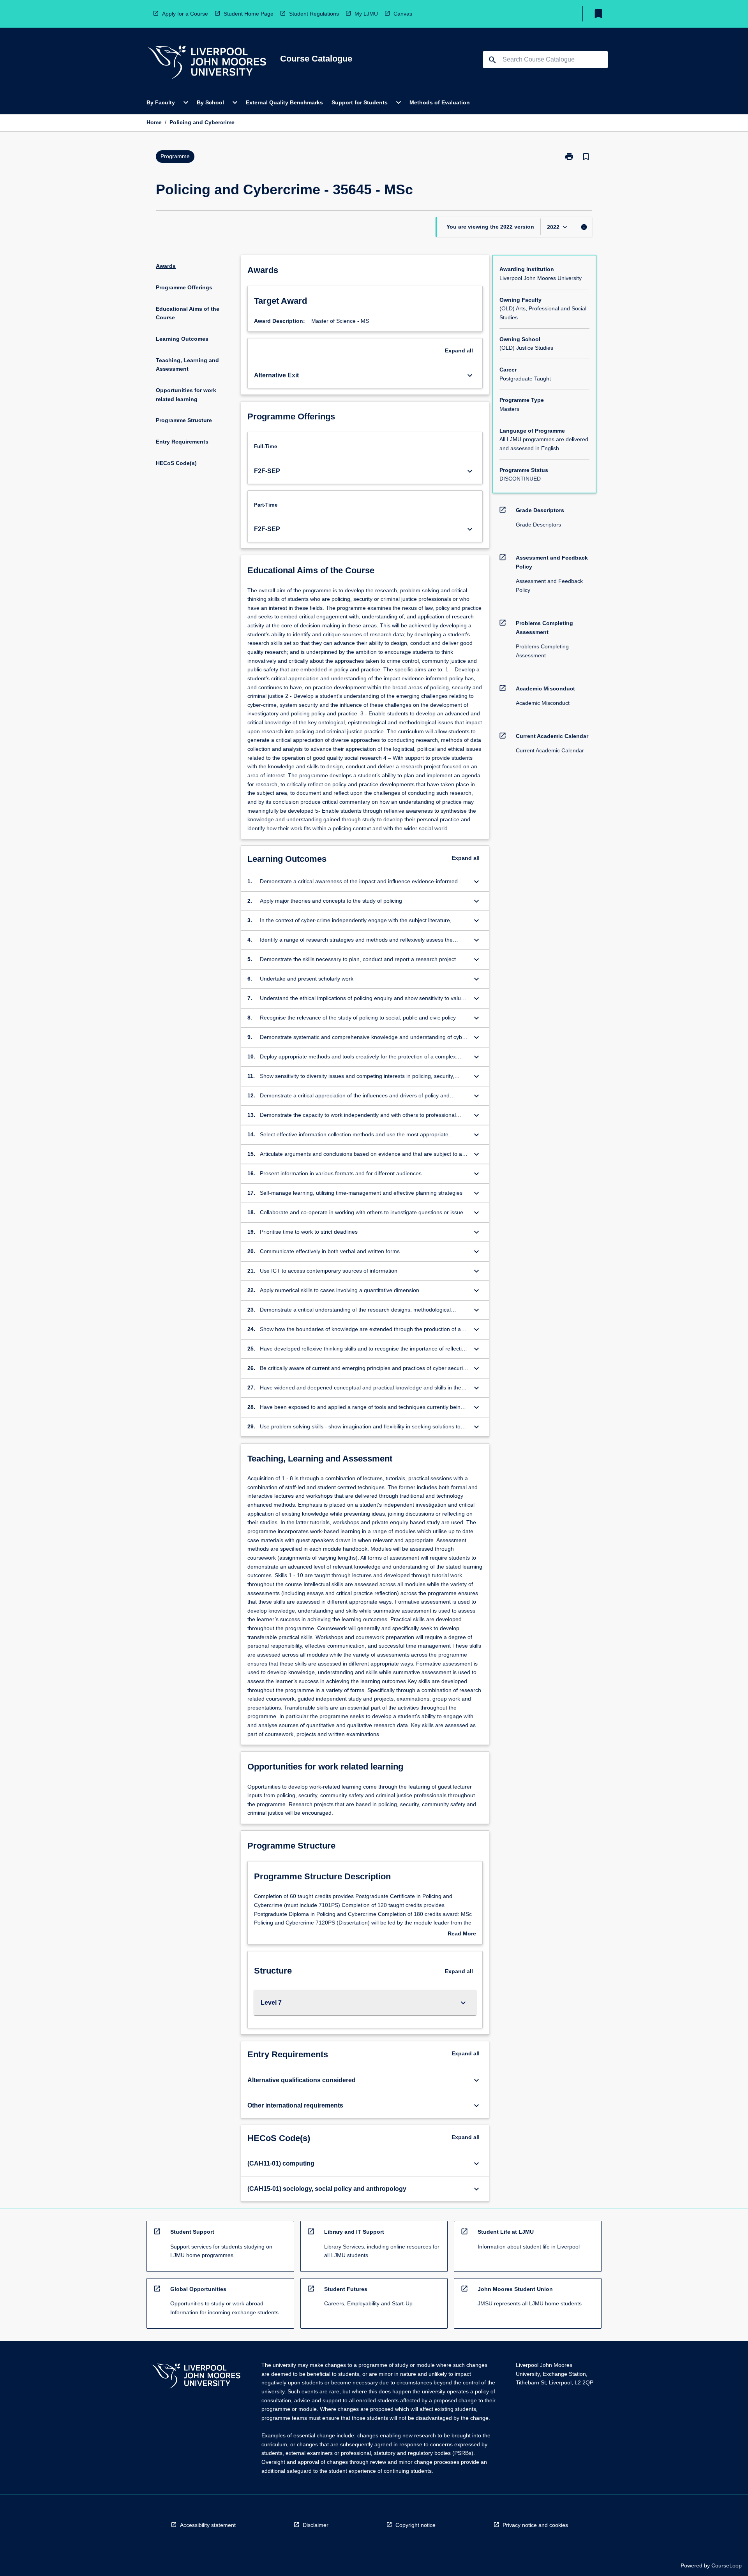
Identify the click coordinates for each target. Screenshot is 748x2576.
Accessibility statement (208, 2525)
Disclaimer (316, 2525)
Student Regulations (314, 14)
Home (154, 122)
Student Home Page (249, 14)
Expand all (459, 350)
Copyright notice (415, 2525)
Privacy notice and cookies (535, 2525)
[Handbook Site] (196, 2377)
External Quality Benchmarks (284, 102)
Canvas (403, 14)
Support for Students (360, 102)
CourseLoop (727, 2565)
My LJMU (366, 14)
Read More (462, 1934)
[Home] (207, 63)
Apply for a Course (185, 14)
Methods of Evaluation (440, 102)
